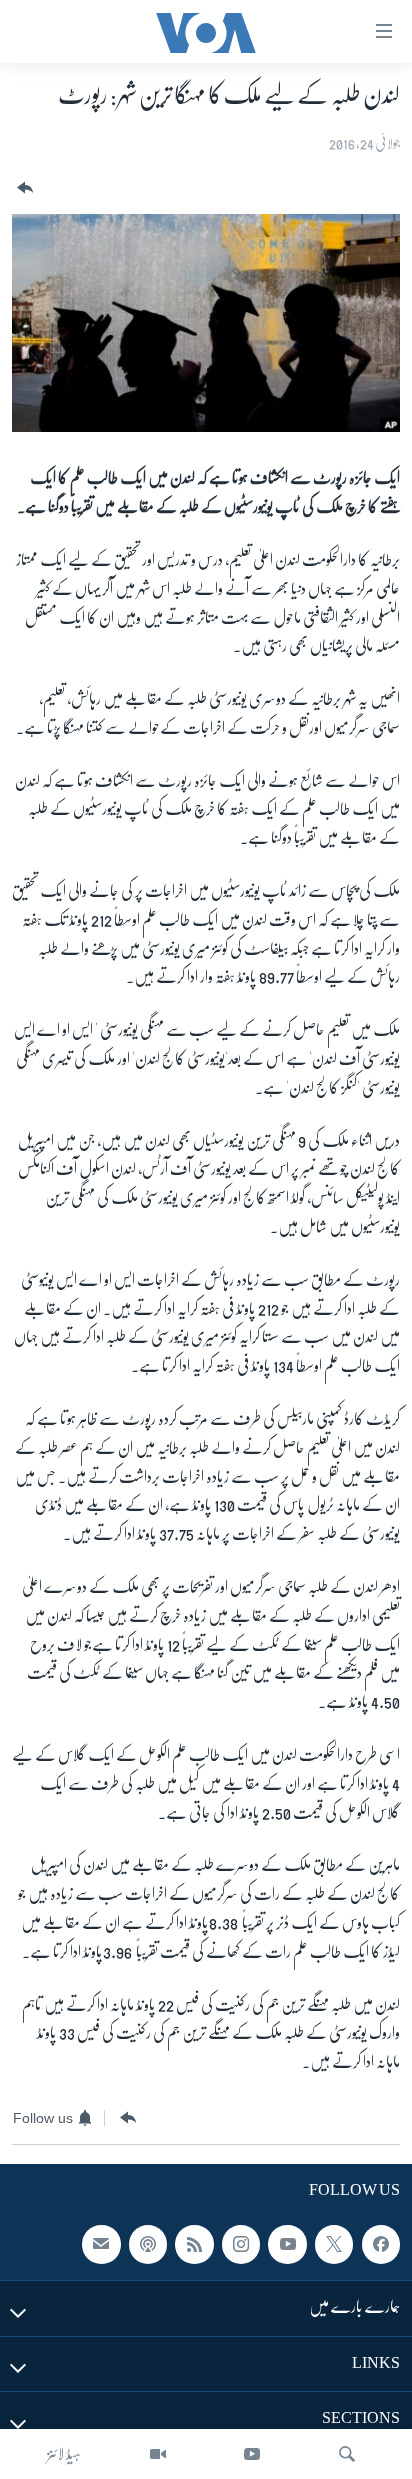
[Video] (158, 2454)
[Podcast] (148, 2244)
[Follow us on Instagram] (241, 2244)
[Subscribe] (101, 2244)
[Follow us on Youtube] (287, 2244)
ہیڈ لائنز (64, 2454)
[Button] (23, 188)
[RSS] (194, 2244)
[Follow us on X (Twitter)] (334, 2244)
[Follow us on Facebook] (381, 2244)
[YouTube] (252, 2454)
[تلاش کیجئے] (347, 2454)
